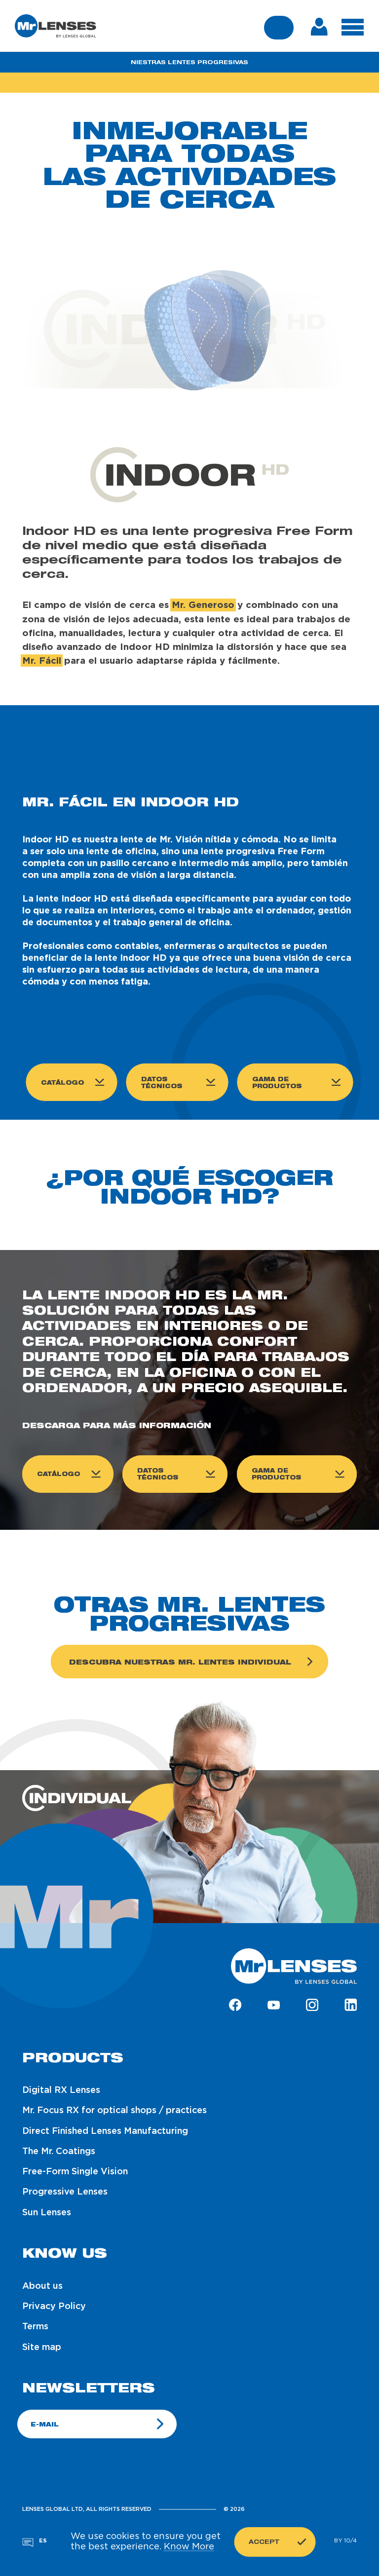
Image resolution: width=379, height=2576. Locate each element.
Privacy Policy (54, 2307)
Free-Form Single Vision (75, 2172)
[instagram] (312, 2006)
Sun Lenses (47, 2213)
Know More (189, 2547)
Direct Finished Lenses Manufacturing (105, 2131)
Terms (35, 2327)
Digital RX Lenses (61, 2090)
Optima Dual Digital (278, 82)
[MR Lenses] (56, 26)
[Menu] (353, 27)
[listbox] (42, 2541)
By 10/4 (345, 2541)
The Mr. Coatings (59, 2152)
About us (42, 2286)
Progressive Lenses (65, 2192)
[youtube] (274, 2006)
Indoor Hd (189, 82)
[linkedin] (351, 2006)
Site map (42, 2348)
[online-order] (319, 26)
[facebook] (235, 2006)
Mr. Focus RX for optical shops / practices (114, 2111)
